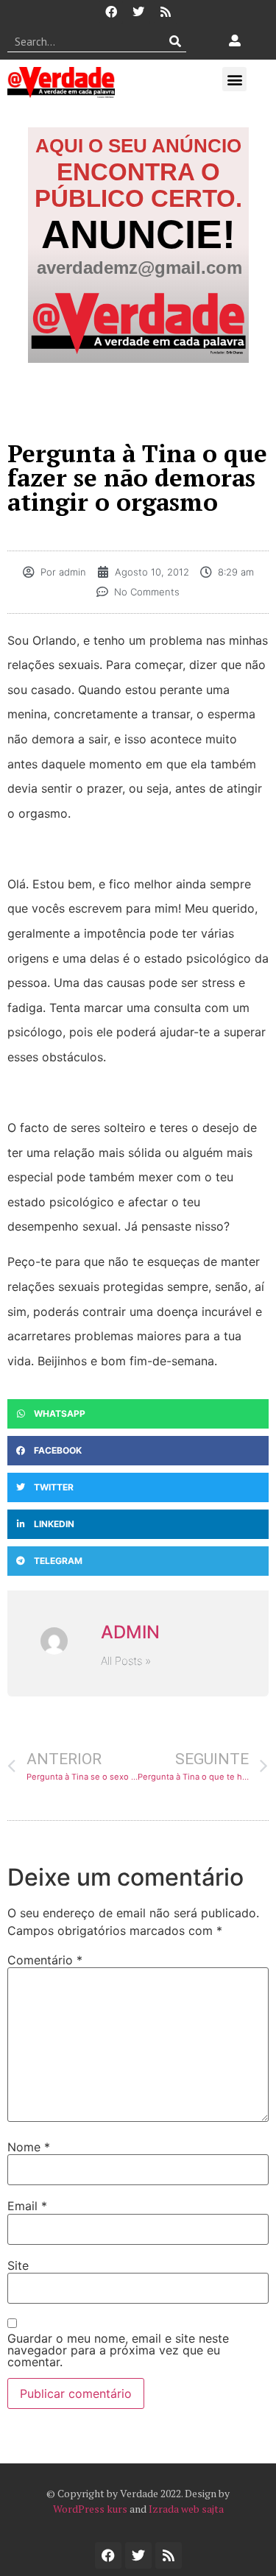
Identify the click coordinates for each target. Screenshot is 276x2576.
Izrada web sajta (186, 2509)
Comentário (45, 1960)
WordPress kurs (90, 2509)
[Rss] (166, 12)
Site (18, 2265)
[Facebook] (111, 12)
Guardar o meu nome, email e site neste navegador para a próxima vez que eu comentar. (118, 2350)
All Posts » (126, 1661)
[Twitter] (138, 12)
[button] (234, 79)
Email (27, 2206)
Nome (29, 2147)
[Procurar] (176, 41)
